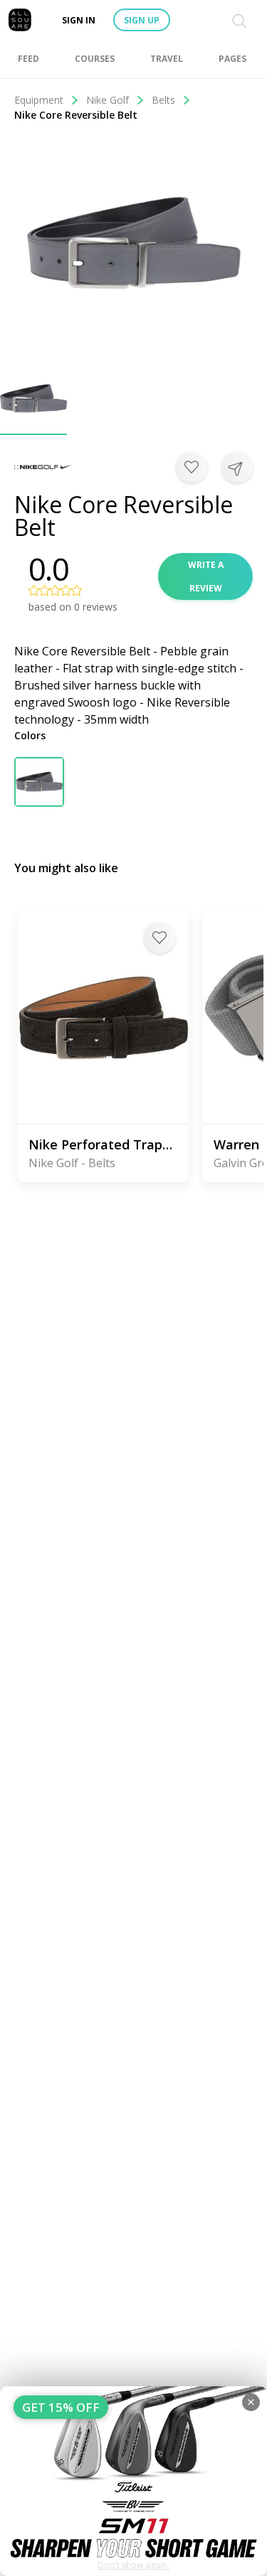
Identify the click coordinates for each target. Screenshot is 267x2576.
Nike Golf (108, 100)
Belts (163, 100)
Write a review (206, 576)
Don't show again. (133, 2565)
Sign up (142, 20)
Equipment (39, 100)
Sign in (79, 20)
